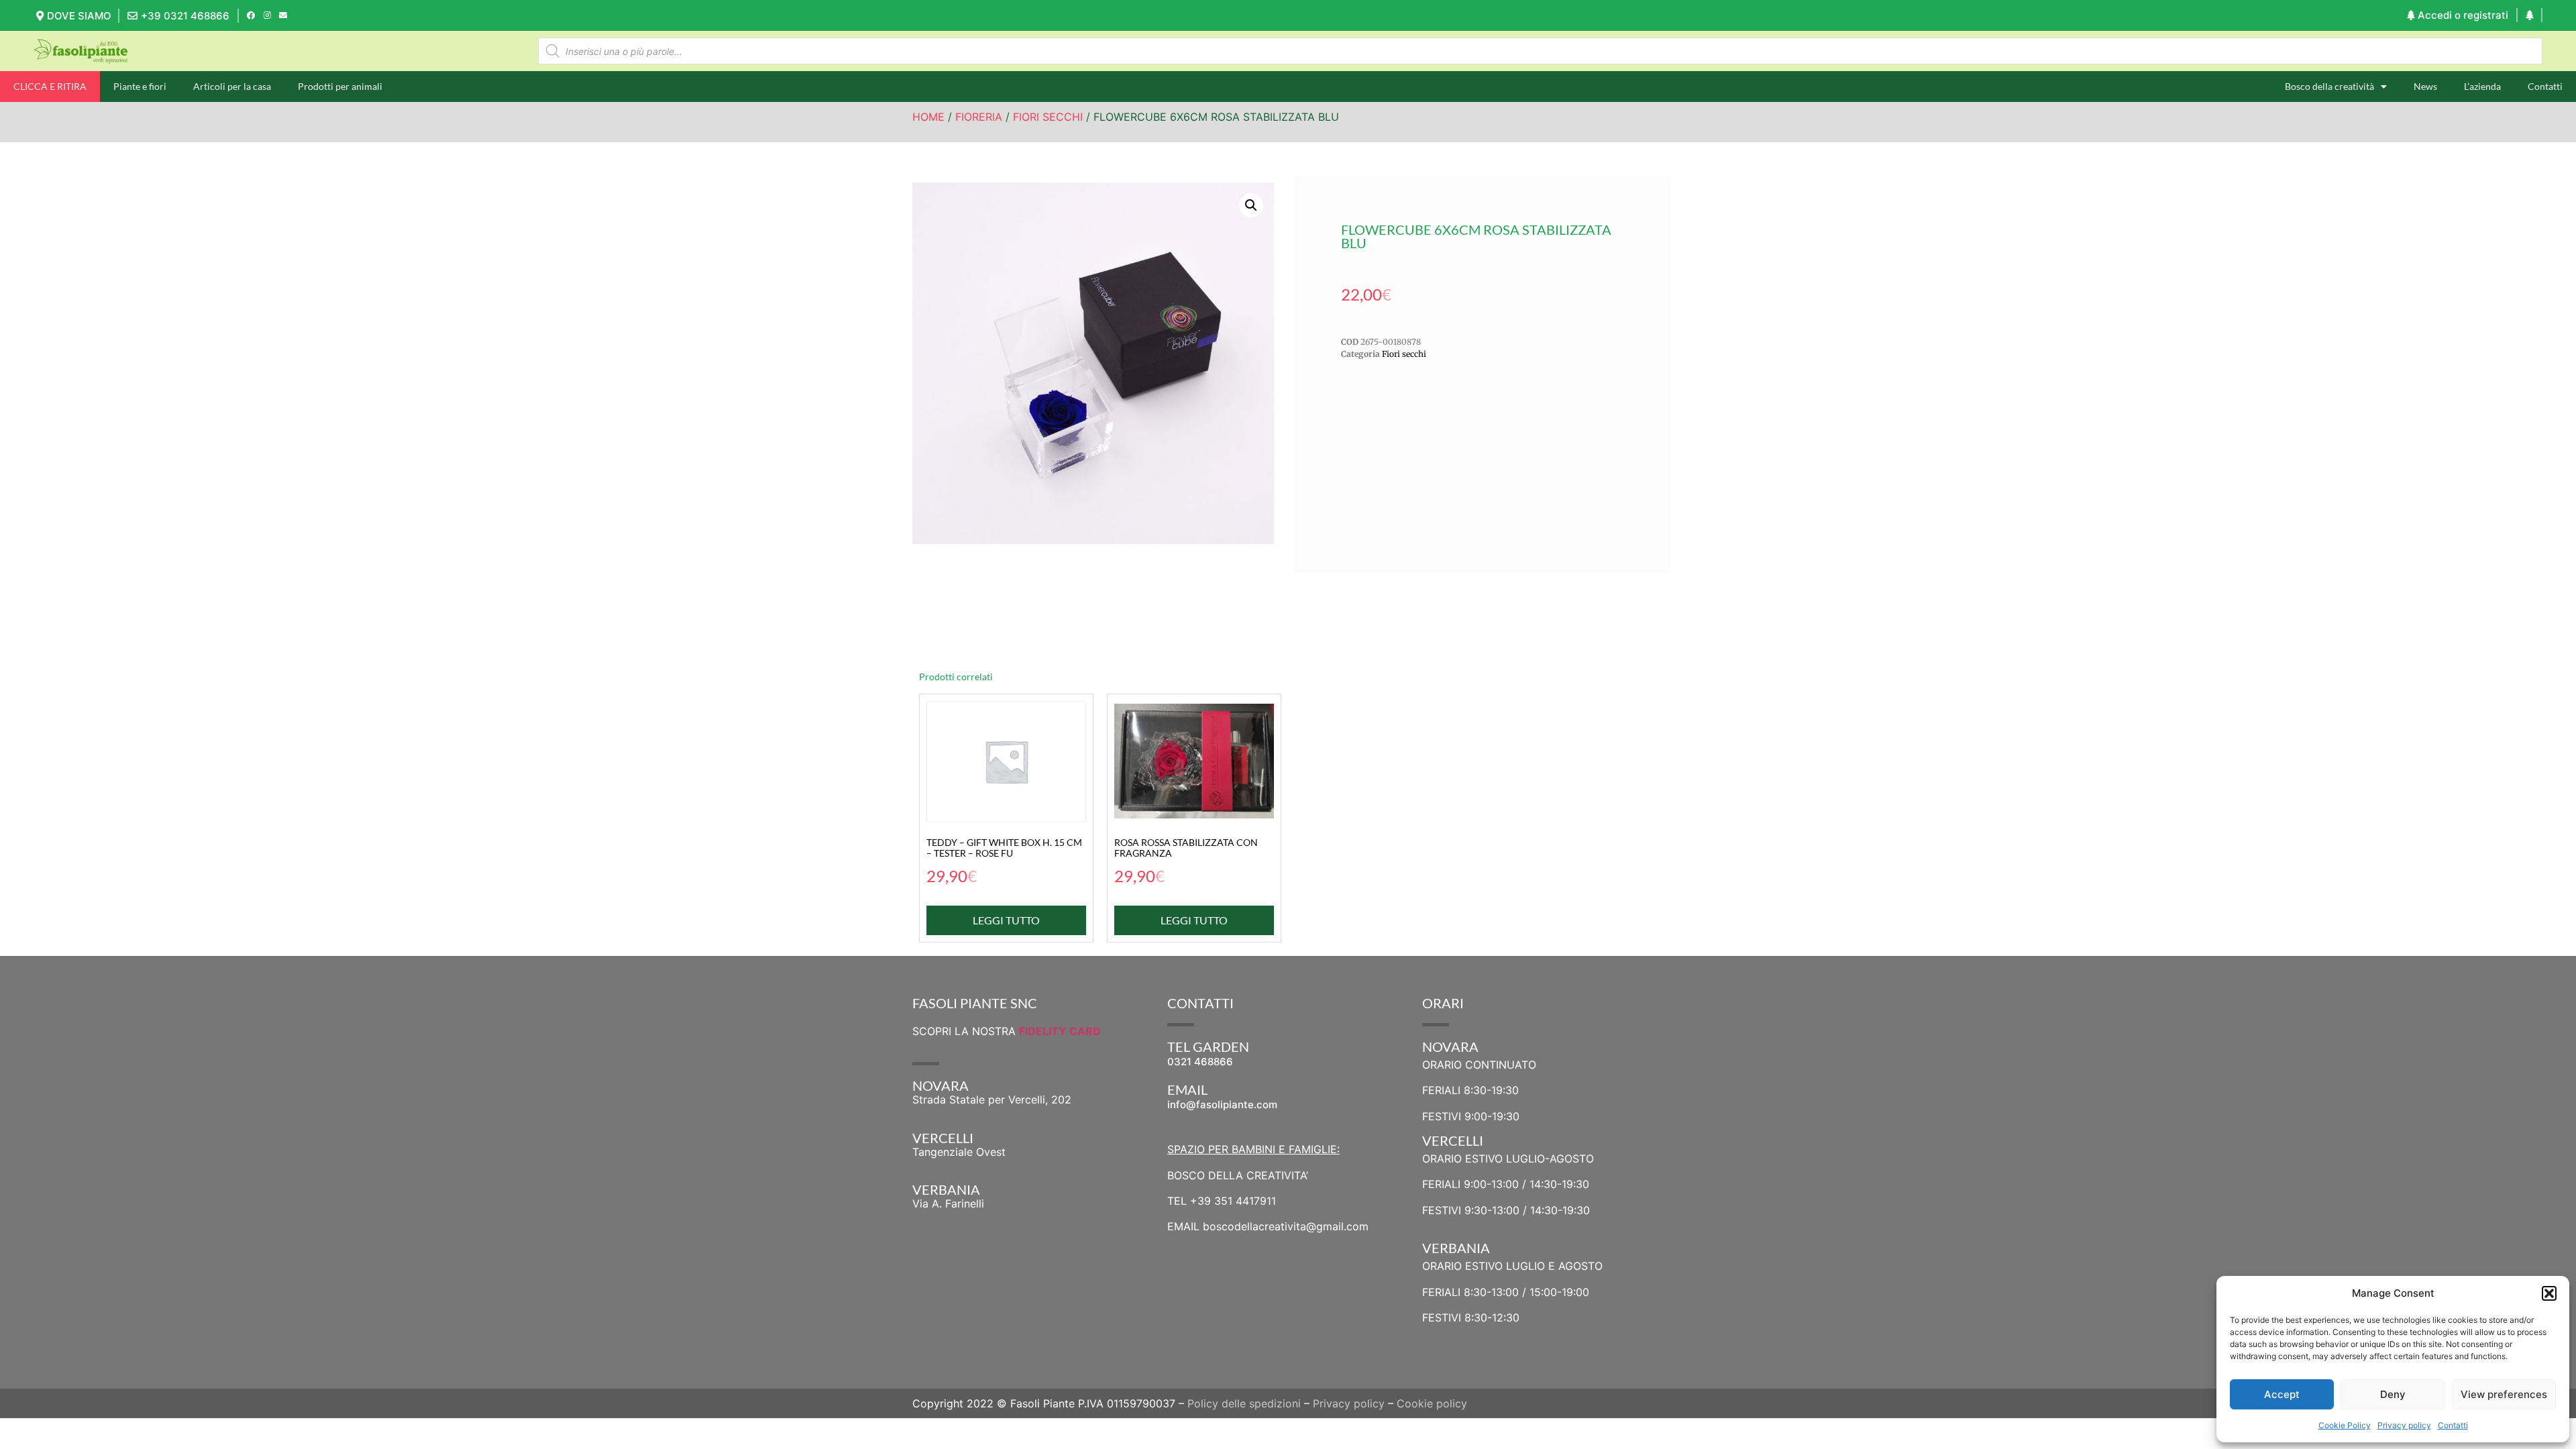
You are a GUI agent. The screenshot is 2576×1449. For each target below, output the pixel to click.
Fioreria (979, 117)
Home (928, 117)
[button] (2549, 1293)
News (2425, 86)
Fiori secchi (1048, 117)
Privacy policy (2404, 1425)
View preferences (2504, 1394)
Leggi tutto (1006, 920)
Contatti (2453, 1425)
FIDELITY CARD (1060, 1031)
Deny (2393, 1394)
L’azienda (2482, 86)
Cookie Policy (2345, 1425)
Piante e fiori (140, 86)
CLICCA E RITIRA (50, 86)
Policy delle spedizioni (1244, 1403)
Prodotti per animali (340, 86)
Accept (2282, 1394)
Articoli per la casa (232, 86)
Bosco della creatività (2329, 86)
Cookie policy (1432, 1403)
